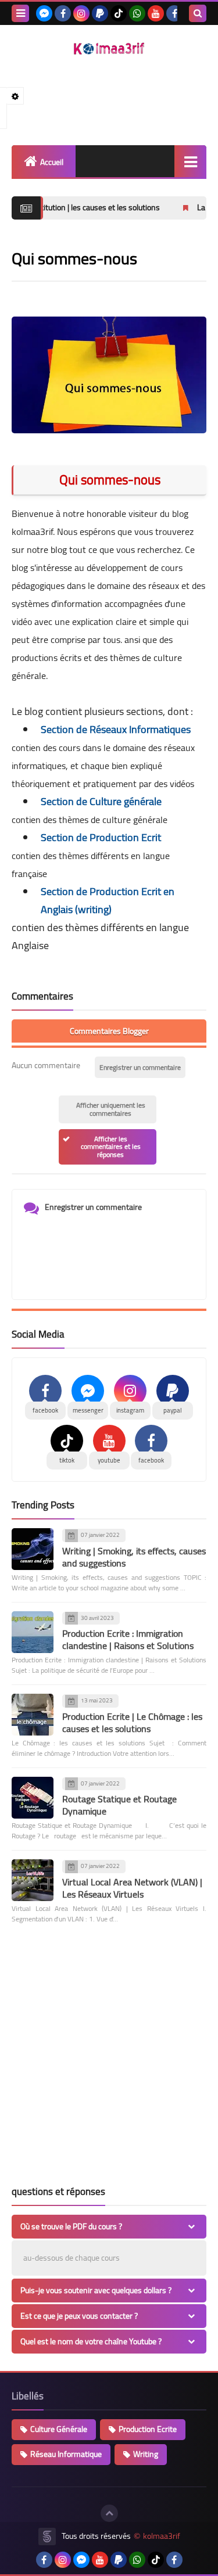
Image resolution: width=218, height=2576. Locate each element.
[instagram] (81, 13)
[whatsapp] (137, 13)
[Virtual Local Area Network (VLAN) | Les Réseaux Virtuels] (33, 1880)
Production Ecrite (148, 2429)
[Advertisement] (109, 2059)
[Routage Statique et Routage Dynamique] (33, 1798)
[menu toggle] (20, 13)
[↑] (109, 2513)
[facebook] (63, 13)
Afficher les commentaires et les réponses (111, 1147)
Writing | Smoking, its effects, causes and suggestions (134, 1557)
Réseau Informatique (66, 2454)
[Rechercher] (198, 13)
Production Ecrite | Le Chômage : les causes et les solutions (132, 1722)
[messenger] (44, 13)
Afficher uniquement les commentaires (111, 1109)
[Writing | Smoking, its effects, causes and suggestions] (33, 1549)
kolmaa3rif (162, 2536)
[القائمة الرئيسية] (190, 161)
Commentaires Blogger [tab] (109, 1031)
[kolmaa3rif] (109, 48)
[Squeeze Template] (47, 2537)
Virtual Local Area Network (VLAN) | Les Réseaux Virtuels (132, 1888)
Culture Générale (59, 2429)
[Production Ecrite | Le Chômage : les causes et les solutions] (33, 1715)
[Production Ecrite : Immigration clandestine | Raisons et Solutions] (33, 1632)
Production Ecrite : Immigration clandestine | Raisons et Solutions (128, 1639)
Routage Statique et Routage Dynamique (119, 1805)
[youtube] (156, 13)
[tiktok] (119, 13)
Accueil (52, 162)
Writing (146, 2454)
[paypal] (100, 13)
